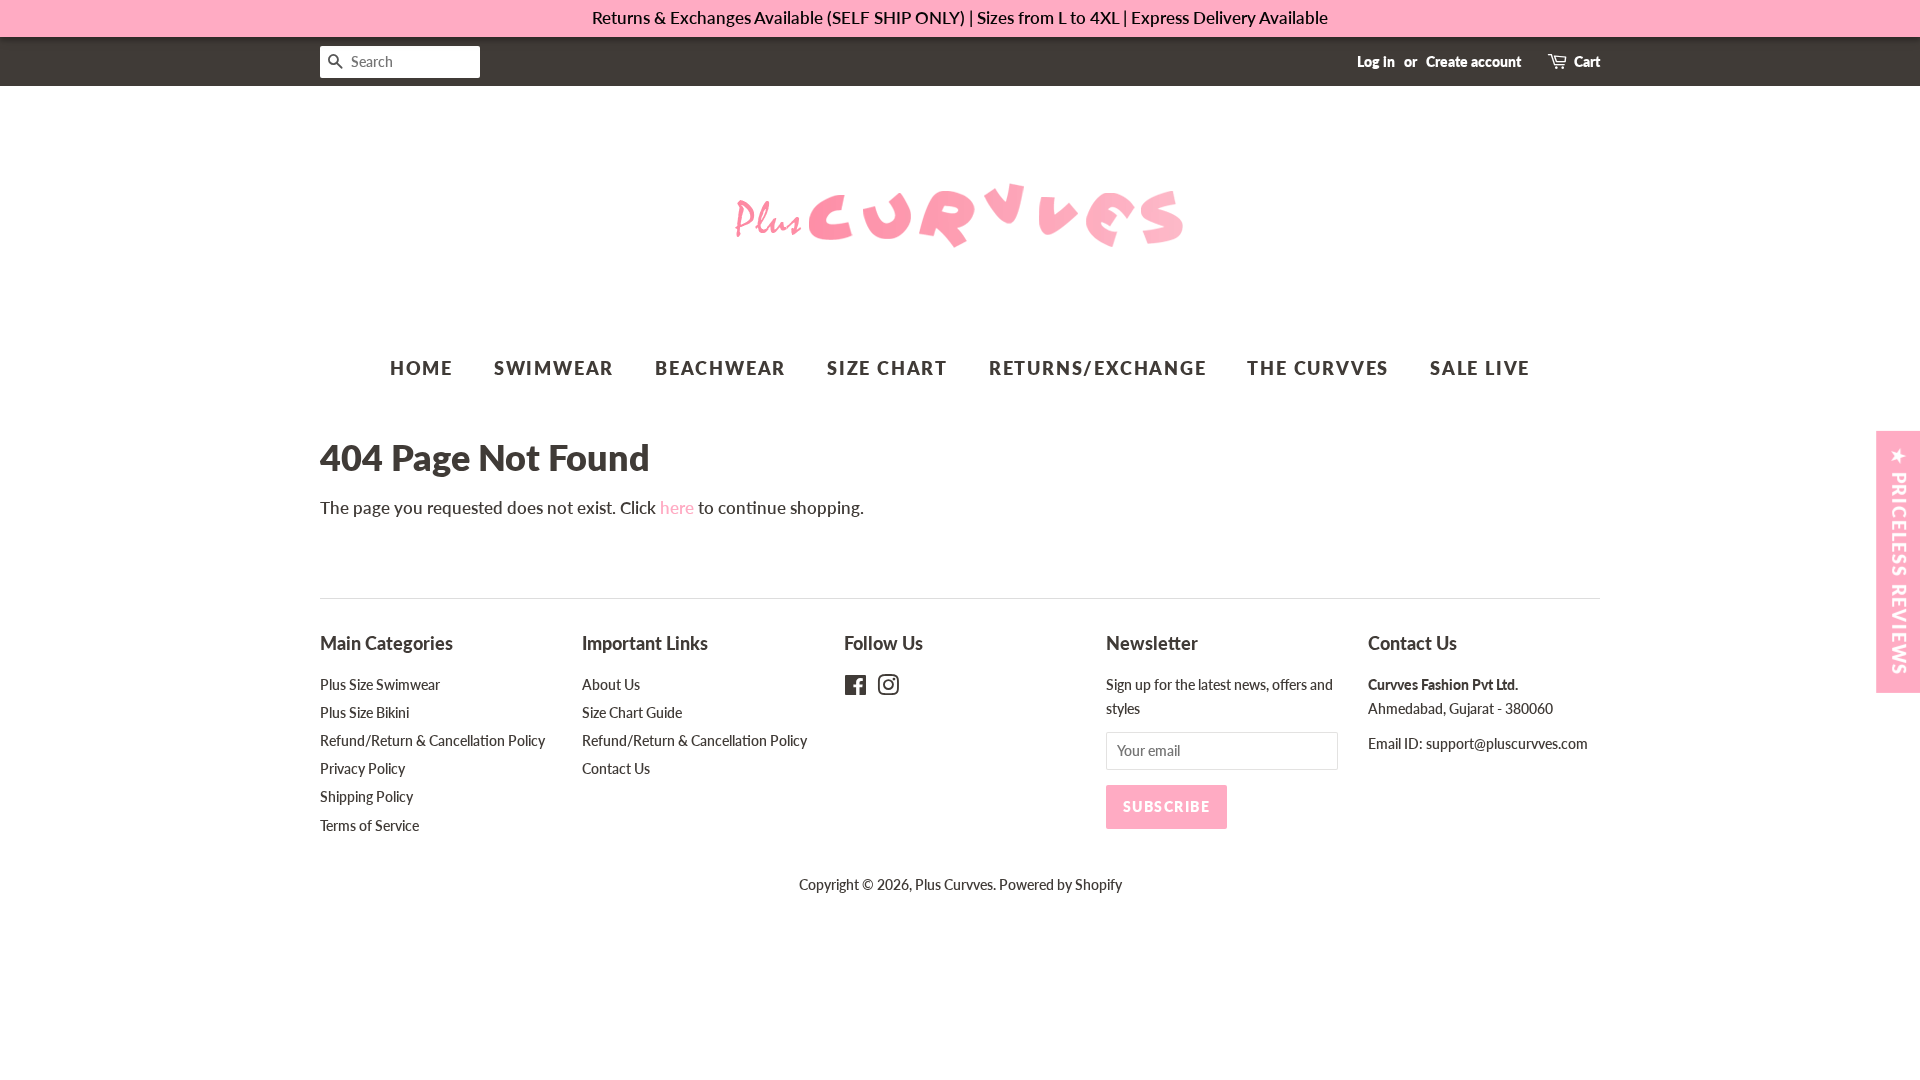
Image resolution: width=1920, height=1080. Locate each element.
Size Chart (887, 368)
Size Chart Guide (632, 712)
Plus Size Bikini (364, 712)
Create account (1473, 61)
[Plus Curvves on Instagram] (888, 688)
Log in (1376, 61)
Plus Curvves (954, 884)
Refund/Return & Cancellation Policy (432, 740)
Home (421, 368)
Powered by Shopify (1060, 884)
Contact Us (616, 768)
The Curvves (1318, 368)
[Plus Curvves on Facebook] (855, 688)
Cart (1587, 61)
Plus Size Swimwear (380, 684)
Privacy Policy (362, 768)
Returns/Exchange (1098, 368)
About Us (611, 684)
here (677, 507)
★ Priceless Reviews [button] (1899, 562)
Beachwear (720, 368)
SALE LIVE (1480, 368)
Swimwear (554, 368)
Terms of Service (369, 825)
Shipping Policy (366, 796)
